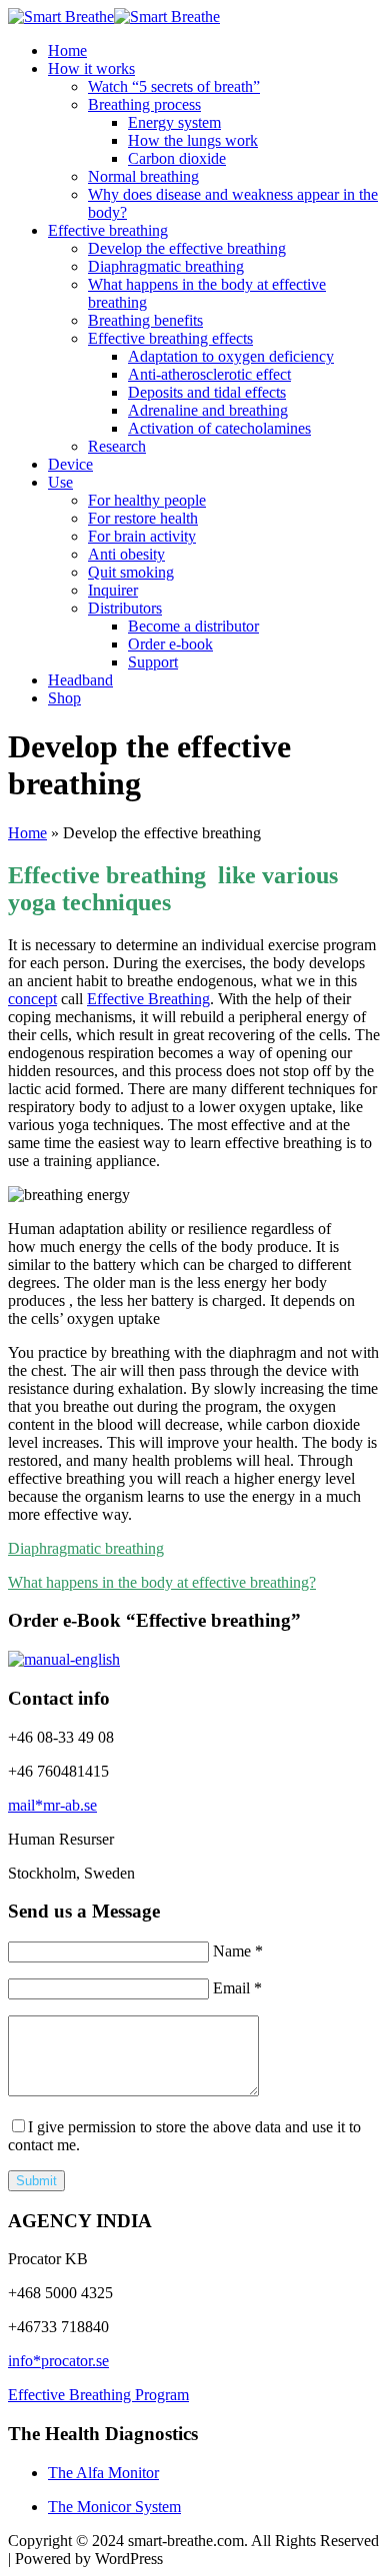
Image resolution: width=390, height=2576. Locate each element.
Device (70, 464)
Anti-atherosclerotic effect (209, 374)
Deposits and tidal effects (207, 392)
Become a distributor (193, 626)
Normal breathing (143, 176)
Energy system (174, 122)
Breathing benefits (145, 320)
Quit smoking (131, 572)
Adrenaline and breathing (208, 410)
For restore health (143, 518)
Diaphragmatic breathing (166, 266)
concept (32, 999)
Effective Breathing (148, 999)
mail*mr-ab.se (52, 1805)
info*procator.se (58, 2361)
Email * (237, 1988)
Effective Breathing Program (98, 2395)
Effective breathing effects (170, 338)
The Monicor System (114, 2507)
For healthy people (147, 500)
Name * (238, 1951)
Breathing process (144, 104)
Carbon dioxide (177, 158)
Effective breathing (108, 230)
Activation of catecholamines (219, 428)
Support (153, 662)
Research (117, 446)
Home (67, 50)
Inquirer (113, 590)
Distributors (125, 608)
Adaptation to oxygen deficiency (231, 356)
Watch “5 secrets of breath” (174, 86)
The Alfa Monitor (103, 2473)
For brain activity (142, 536)
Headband (80, 680)
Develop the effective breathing (187, 248)
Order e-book (170, 644)
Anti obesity (126, 554)
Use (60, 482)
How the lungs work (193, 140)
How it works (91, 68)
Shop (64, 698)
